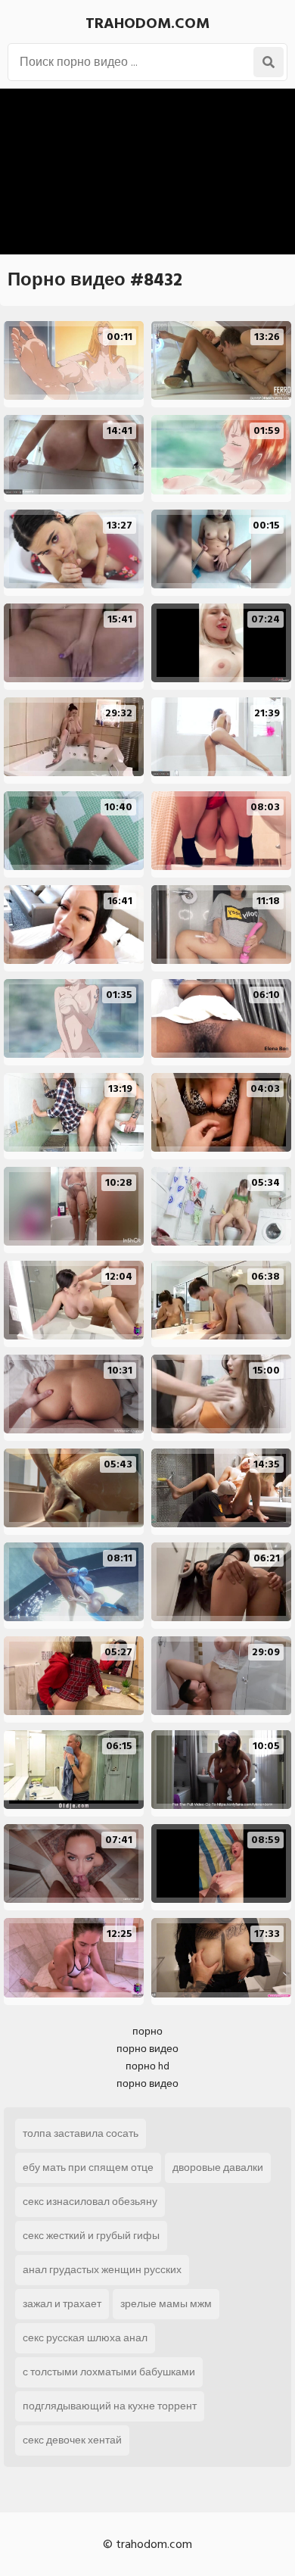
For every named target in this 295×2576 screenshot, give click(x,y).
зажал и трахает (62, 2304)
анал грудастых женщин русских (102, 2270)
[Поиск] (269, 62)
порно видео (147, 2049)
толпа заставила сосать (81, 2133)
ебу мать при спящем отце (88, 2167)
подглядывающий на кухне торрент (110, 2406)
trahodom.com (147, 23)
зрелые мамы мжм (166, 2304)
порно (147, 2031)
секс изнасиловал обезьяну (90, 2202)
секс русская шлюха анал (85, 2338)
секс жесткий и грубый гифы (91, 2236)
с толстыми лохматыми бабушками (109, 2372)
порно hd (147, 2066)
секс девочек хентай (72, 2440)
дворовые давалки (218, 2167)
